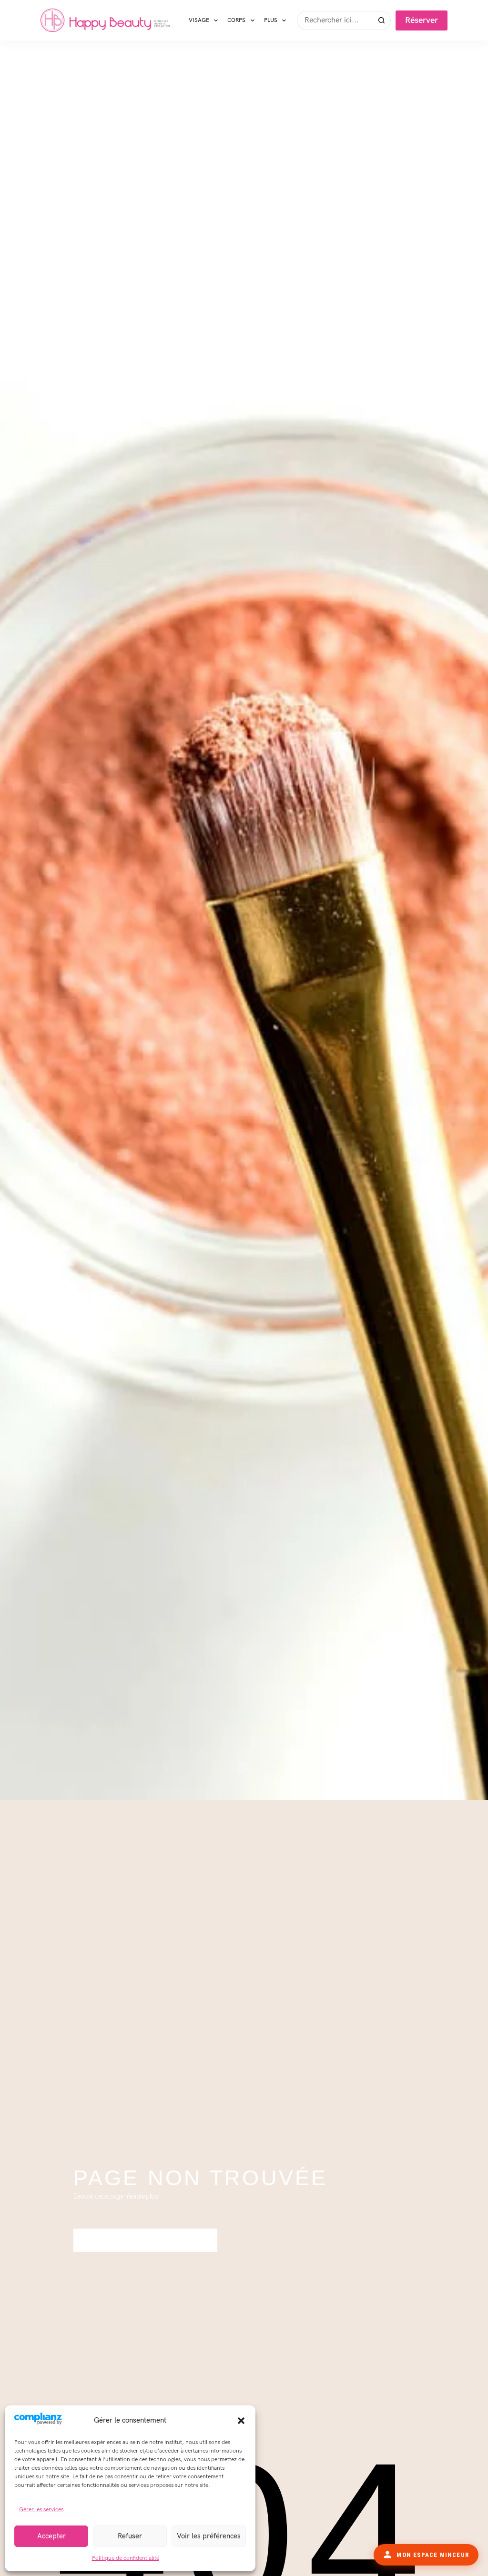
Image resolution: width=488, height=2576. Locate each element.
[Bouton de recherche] (381, 20)
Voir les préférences (209, 2536)
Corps (236, 20)
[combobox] (335, 20)
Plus (271, 20)
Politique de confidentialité (126, 2558)
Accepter (51, 2536)
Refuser (130, 2536)
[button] (241, 2421)
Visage (199, 20)
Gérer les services (41, 2510)
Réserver (422, 20)
